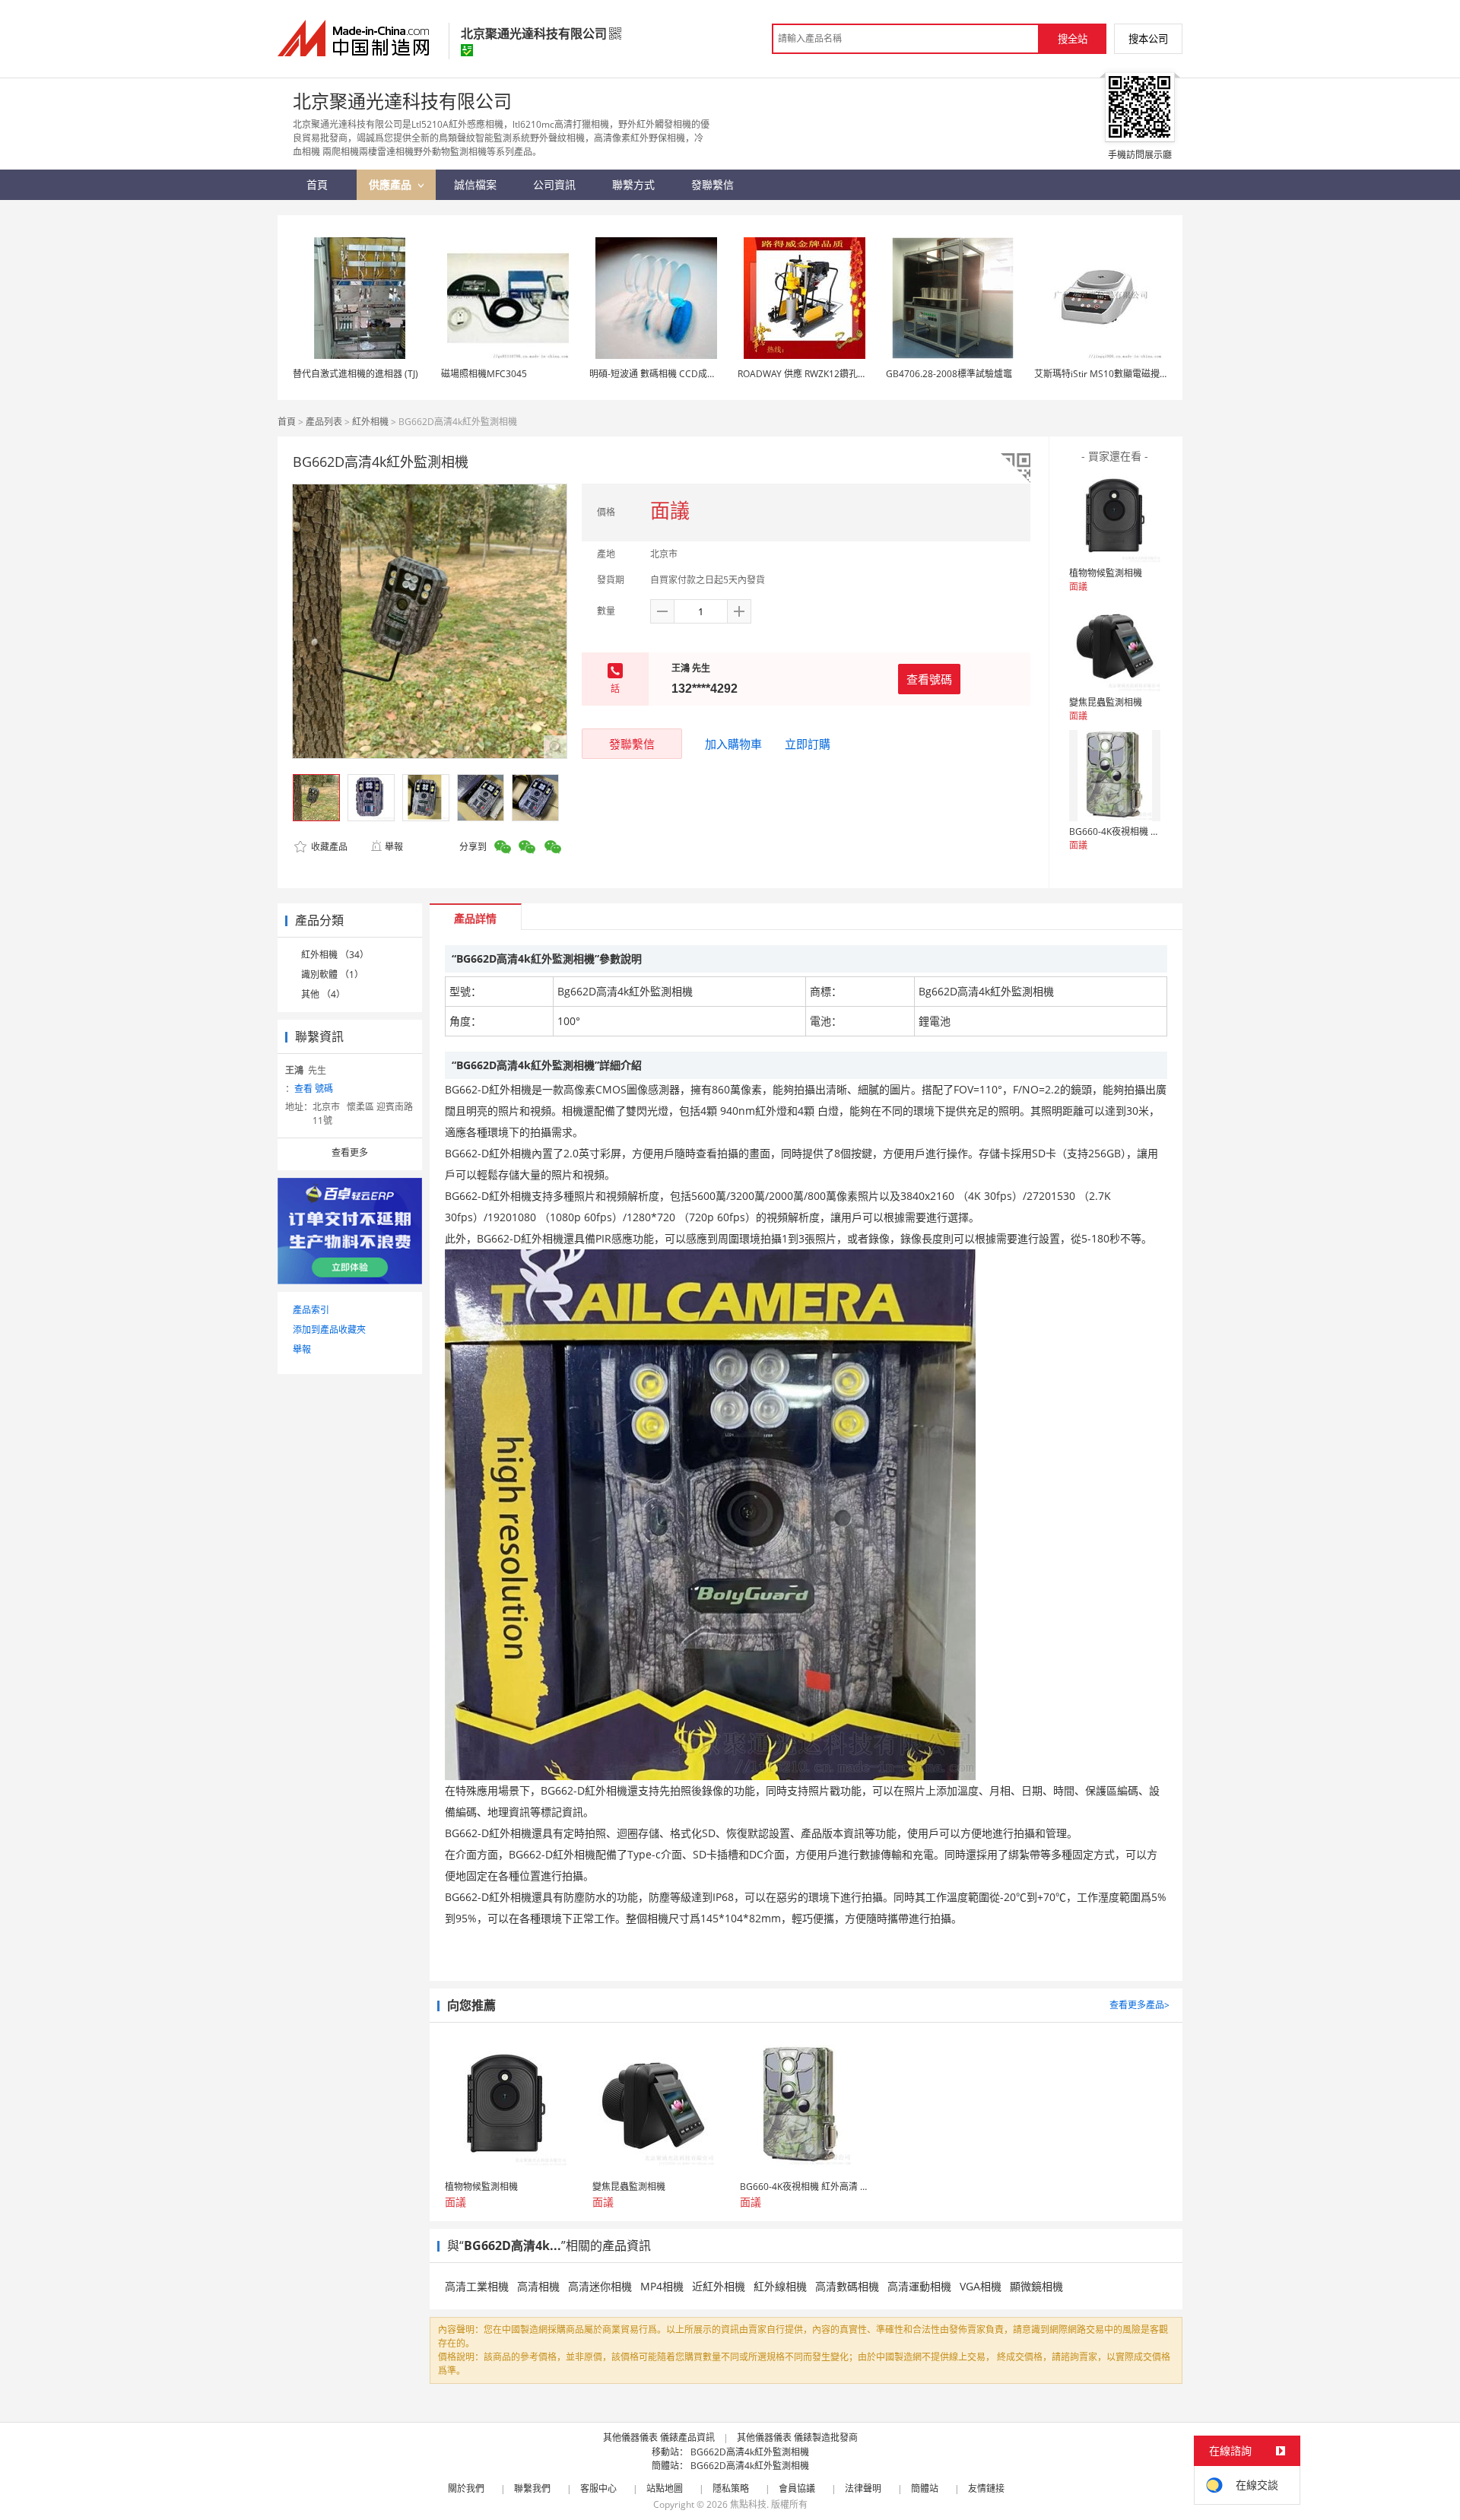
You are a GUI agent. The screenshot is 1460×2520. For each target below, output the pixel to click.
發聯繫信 (632, 744)
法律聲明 (863, 2488)
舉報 (394, 847)
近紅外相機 (719, 2286)
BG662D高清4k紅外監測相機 (750, 2452)
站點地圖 (665, 2488)
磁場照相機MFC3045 (484, 374)
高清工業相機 (477, 2286)
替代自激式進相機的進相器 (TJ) (355, 374)
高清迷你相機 (600, 2286)
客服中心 (598, 2488)
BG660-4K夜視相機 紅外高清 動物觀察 (1147, 832)
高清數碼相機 (847, 2286)
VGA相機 (981, 2286)
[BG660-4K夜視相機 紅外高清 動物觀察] (1115, 776)
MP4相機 (662, 2286)
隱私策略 (731, 2488)
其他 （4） (323, 994)
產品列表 (324, 422)
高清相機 (538, 2286)
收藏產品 (328, 847)
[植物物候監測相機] (1115, 517)
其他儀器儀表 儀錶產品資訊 (659, 2437)
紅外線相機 (780, 2286)
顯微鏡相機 (1036, 2286)
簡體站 (925, 2488)
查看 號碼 (314, 1089)
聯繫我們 (532, 2488)
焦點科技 (748, 2504)
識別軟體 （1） (332, 974)
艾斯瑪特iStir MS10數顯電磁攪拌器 (1106, 374)
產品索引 (311, 1310)
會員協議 (797, 2488)
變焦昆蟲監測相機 (1106, 702)
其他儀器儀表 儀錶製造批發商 (797, 2437)
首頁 (287, 422)
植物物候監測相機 (1106, 573)
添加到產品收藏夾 (329, 1330)
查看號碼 (929, 679)
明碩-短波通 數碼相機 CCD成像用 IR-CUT (673, 374)
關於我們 (466, 2488)
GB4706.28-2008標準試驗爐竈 (949, 374)
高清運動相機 (919, 2286)
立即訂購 (808, 744)
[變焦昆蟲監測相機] (1115, 646)
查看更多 (350, 1152)
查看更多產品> (1139, 2005)
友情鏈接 (986, 2488)
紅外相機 (370, 422)
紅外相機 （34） (335, 955)
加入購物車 (733, 744)
